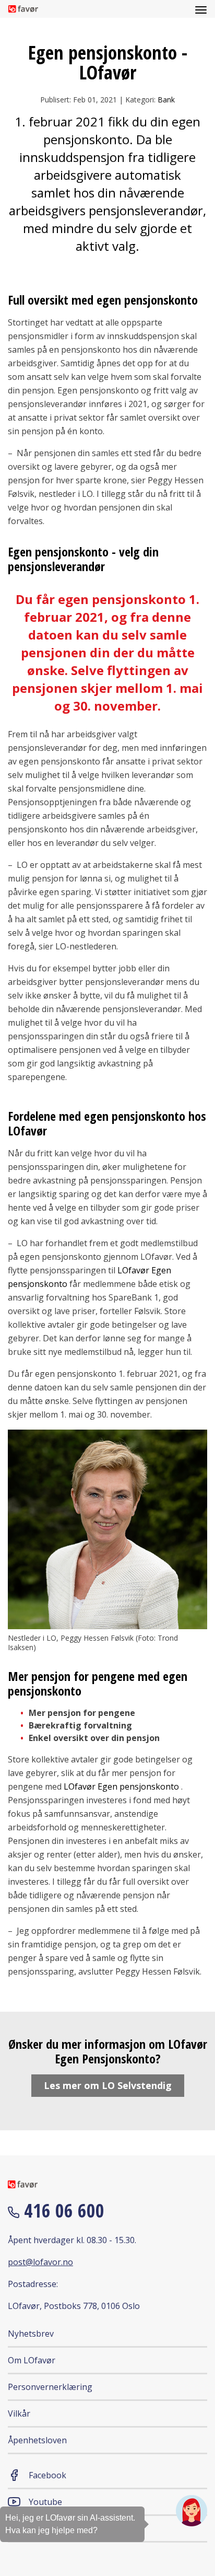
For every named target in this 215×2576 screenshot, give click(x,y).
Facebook (47, 2475)
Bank (166, 100)
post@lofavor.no (40, 2262)
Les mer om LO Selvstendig (108, 2085)
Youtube (45, 2502)
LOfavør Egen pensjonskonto (121, 1786)
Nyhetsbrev (31, 2334)
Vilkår (19, 2413)
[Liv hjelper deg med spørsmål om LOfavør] (192, 2511)
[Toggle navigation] (201, 9)
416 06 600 (62, 2211)
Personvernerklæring (50, 2387)
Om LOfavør (32, 2360)
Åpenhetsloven (37, 2440)
